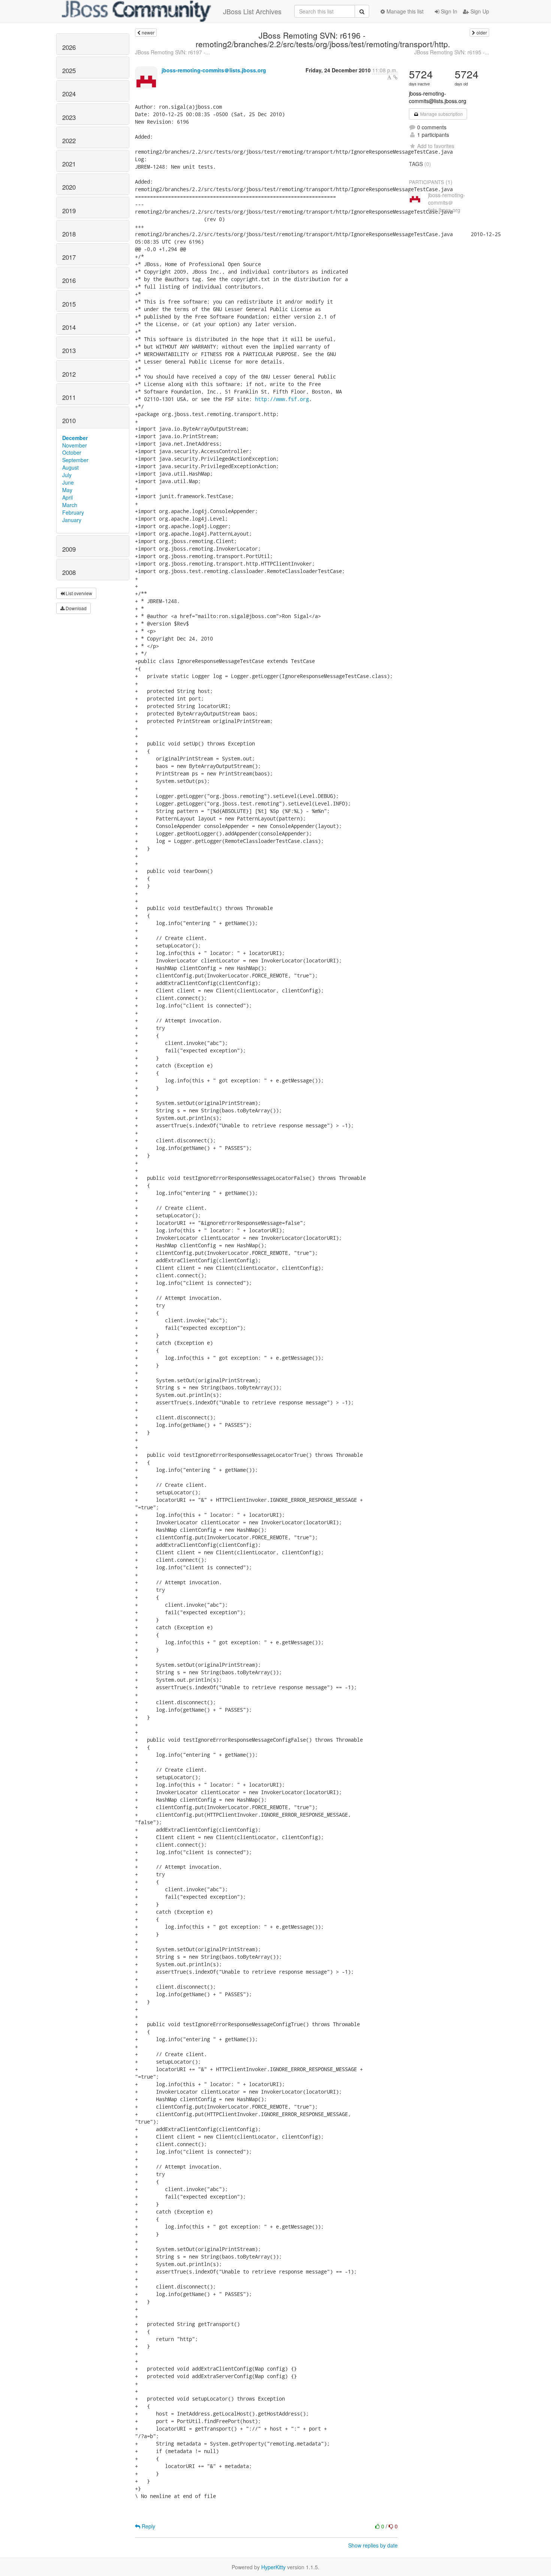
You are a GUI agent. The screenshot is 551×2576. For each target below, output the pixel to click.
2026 (69, 47)
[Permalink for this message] (395, 77)
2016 (69, 280)
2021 (69, 164)
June (68, 482)
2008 (69, 572)
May (67, 490)
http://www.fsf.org (282, 399)
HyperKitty (273, 2567)
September (75, 460)
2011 (69, 397)
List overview (78, 593)
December (75, 438)
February (73, 512)
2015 (69, 304)
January (72, 520)
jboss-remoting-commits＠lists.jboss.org (214, 70)
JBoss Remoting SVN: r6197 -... (172, 52)
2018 (69, 234)
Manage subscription (441, 114)
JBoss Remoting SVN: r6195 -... (452, 52)
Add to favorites (436, 146)
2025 (69, 70)
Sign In (448, 11)
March (70, 505)
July (67, 475)
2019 (69, 211)
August (70, 467)
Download (76, 608)
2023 (69, 117)
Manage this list (404, 11)
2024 (69, 94)
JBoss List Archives (252, 11)
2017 (69, 257)
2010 (69, 421)
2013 (69, 350)
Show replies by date (373, 2545)
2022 (69, 141)
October (72, 452)
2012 (69, 374)
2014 (69, 327)
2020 (69, 187)
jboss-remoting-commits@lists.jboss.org (438, 97)
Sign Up (479, 11)
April (67, 497)
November (75, 445)
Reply (148, 2526)
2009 (69, 549)
